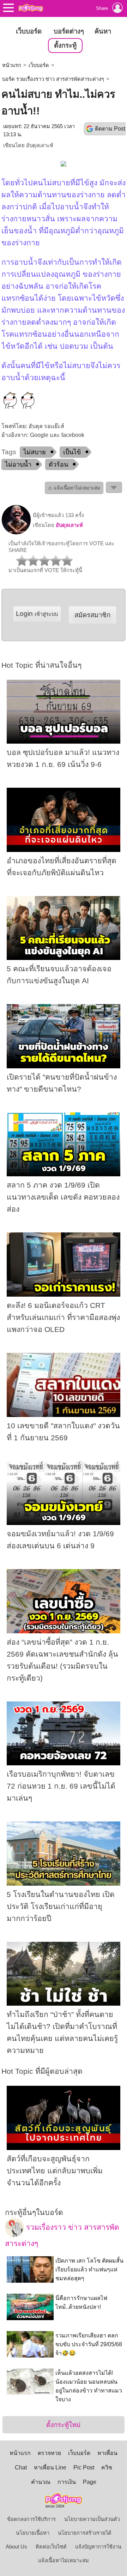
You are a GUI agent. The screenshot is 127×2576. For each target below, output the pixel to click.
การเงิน (67, 2482)
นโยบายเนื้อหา (33, 2533)
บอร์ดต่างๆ (69, 31)
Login (37, 614)
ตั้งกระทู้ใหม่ (63, 2425)
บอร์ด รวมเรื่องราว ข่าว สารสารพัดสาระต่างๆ (53, 79)
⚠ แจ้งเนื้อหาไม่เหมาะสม (74, 488)
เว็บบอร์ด (29, 31)
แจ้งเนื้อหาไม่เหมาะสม (64, 2560)
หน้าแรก (12, 65)
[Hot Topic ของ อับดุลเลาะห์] (16, 533)
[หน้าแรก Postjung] (31, 8)
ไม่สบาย (35, 452)
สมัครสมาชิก (92, 615)
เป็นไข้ (72, 452)
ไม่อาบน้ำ (18, 464)
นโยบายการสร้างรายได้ (85, 2533)
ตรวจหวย (49, 2453)
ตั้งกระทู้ (65, 45)
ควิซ (107, 2467)
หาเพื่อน (107, 2453)
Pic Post (84, 2467)
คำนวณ (41, 2482)
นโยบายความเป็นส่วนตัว (92, 2519)
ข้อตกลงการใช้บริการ (31, 2519)
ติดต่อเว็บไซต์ (51, 2547)
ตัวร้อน (58, 464)
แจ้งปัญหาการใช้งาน (98, 2547)
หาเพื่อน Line (50, 2467)
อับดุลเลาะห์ (40, 145)
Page (90, 2482)
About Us (16, 2547)
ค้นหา (103, 31)
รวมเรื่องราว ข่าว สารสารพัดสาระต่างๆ (62, 2235)
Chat (21, 2467)
